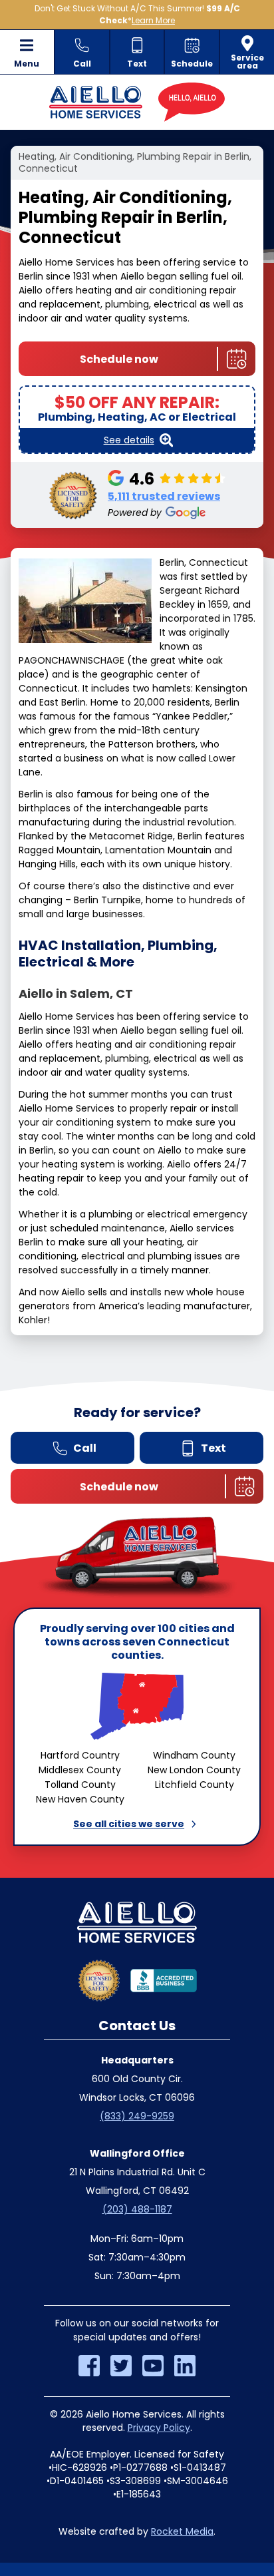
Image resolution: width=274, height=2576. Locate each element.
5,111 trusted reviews (164, 496)
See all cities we (129, 1824)
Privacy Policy (159, 2428)
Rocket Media (182, 2531)
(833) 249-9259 (137, 2116)
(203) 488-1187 (137, 2209)
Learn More (153, 20)
